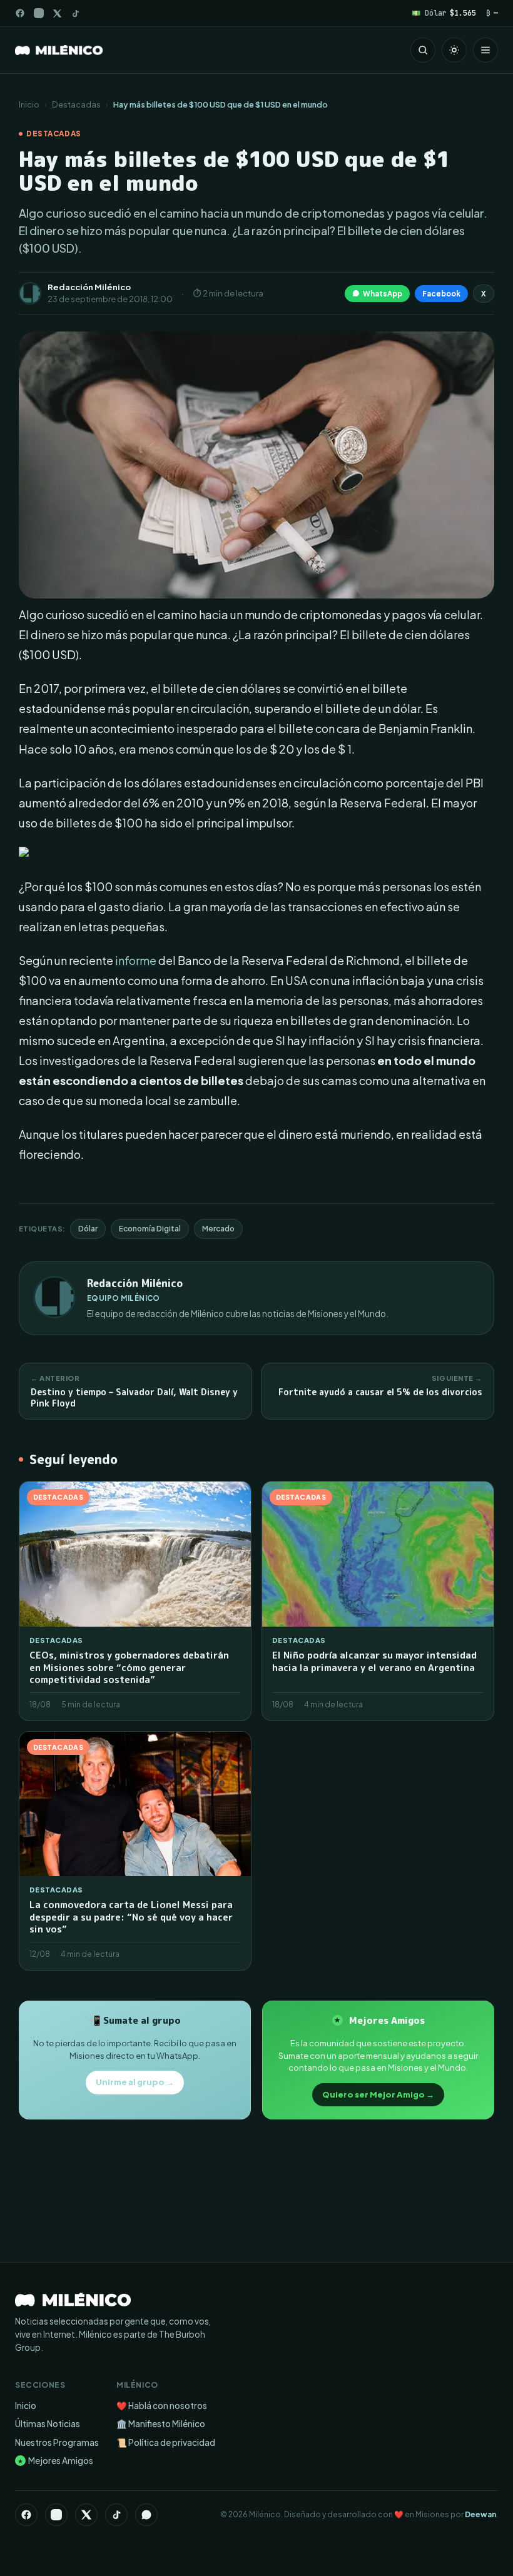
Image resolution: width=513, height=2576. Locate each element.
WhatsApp (383, 294)
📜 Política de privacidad (166, 2442)
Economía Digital (150, 1229)
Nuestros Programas (57, 2442)
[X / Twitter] (57, 13)
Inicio (29, 104)
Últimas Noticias (48, 2424)
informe (136, 960)
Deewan (480, 2514)
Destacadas (76, 104)
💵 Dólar (444, 13)
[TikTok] (75, 13)
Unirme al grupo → (135, 2082)
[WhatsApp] (146, 2515)
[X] (86, 2515)
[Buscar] (423, 50)
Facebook (441, 294)
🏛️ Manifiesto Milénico (161, 2424)
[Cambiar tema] (454, 50)
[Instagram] (39, 13)
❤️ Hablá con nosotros (162, 2406)
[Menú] (485, 50)
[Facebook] (20, 13)
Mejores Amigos (55, 2461)
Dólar (88, 1229)
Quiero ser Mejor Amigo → (378, 2094)
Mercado (218, 1229)
